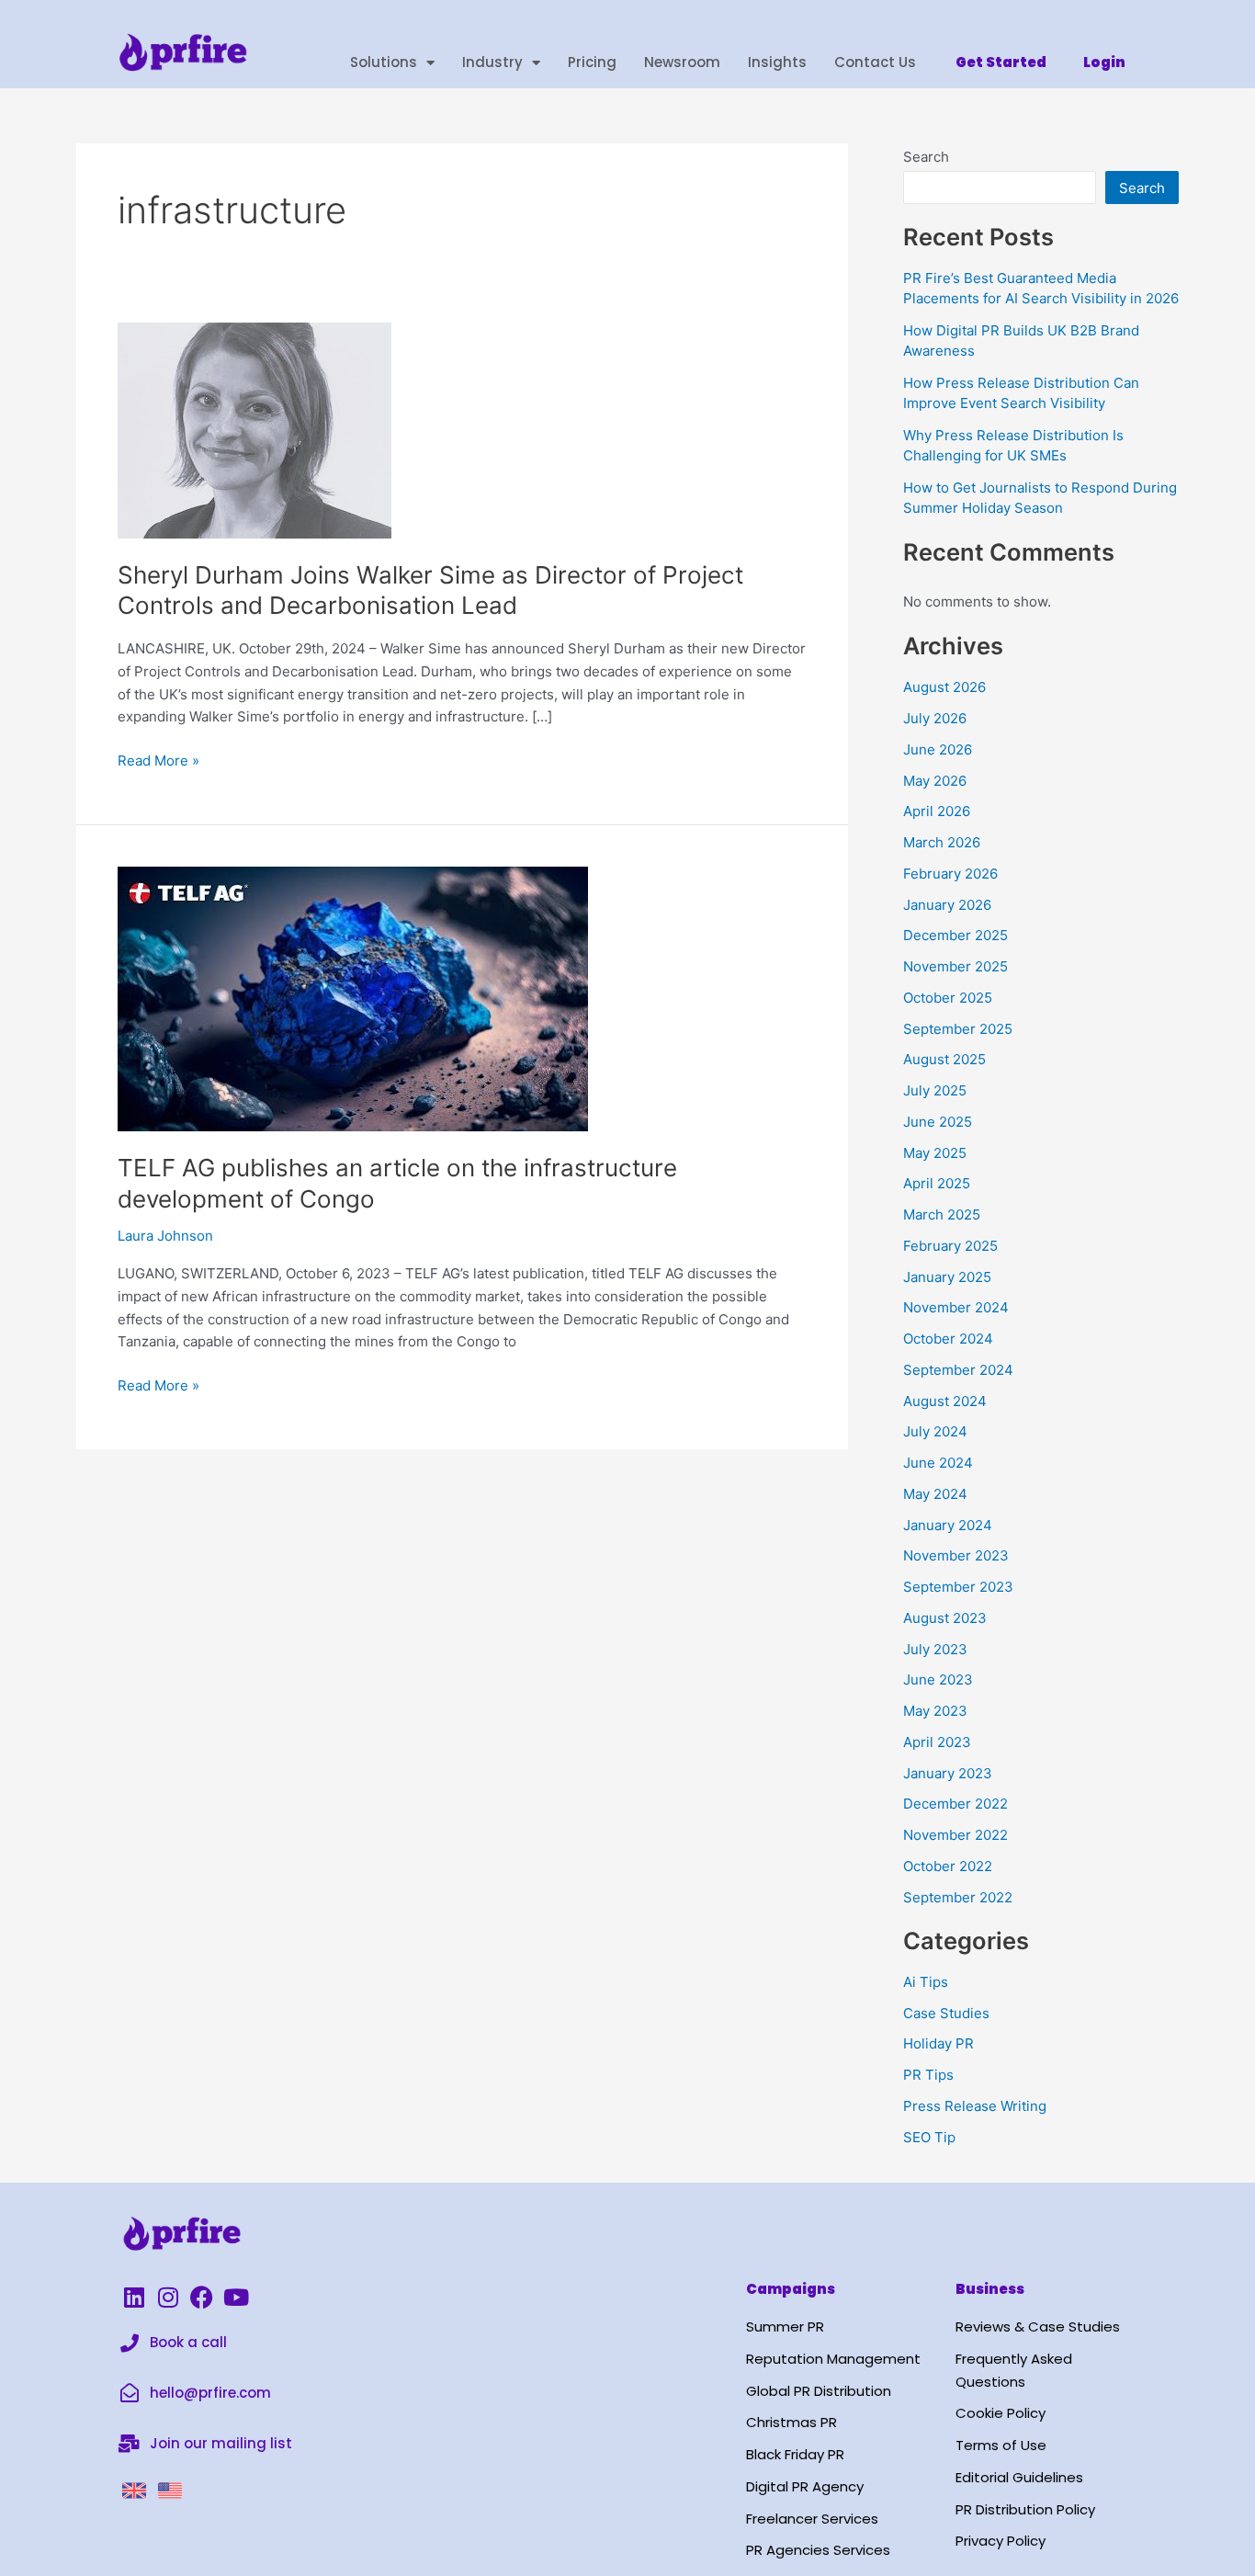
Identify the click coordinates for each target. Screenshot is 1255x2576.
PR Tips (928, 2075)
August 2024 (945, 1401)
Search (926, 157)
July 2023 (935, 1649)
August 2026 (944, 687)
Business (990, 2289)
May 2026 (935, 781)
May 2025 (935, 1153)
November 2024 (956, 1307)
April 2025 (937, 1183)
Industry (492, 62)
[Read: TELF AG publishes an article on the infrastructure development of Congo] (353, 998)
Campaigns (791, 2289)
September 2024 (958, 1370)
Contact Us (875, 62)
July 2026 (935, 718)
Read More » (158, 760)
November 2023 (956, 1555)
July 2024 (935, 1431)
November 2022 (955, 1835)
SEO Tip (929, 2137)
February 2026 (950, 874)
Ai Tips (926, 1982)
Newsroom (682, 62)
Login (1104, 62)
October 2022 (948, 1866)
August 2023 (945, 1618)
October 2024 (948, 1339)
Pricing (592, 62)
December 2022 (955, 1804)
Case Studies (946, 2013)
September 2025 (958, 1029)
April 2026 (937, 811)
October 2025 (948, 998)
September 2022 (958, 1897)
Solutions (384, 62)
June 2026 (938, 749)
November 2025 (955, 966)
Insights (777, 62)
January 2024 (948, 1525)
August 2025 (944, 1059)
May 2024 (935, 1494)
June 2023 (938, 1680)
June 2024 (938, 1463)
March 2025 (942, 1214)
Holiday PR (938, 2043)
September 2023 (958, 1587)
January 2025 (947, 1277)
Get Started (1001, 62)
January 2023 (948, 1773)
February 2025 (950, 1246)
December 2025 (955, 935)
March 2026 (942, 842)
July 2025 (935, 1090)
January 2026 (947, 905)
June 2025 (938, 1122)
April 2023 (937, 1742)
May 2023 (935, 1711)
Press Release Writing (975, 2106)
